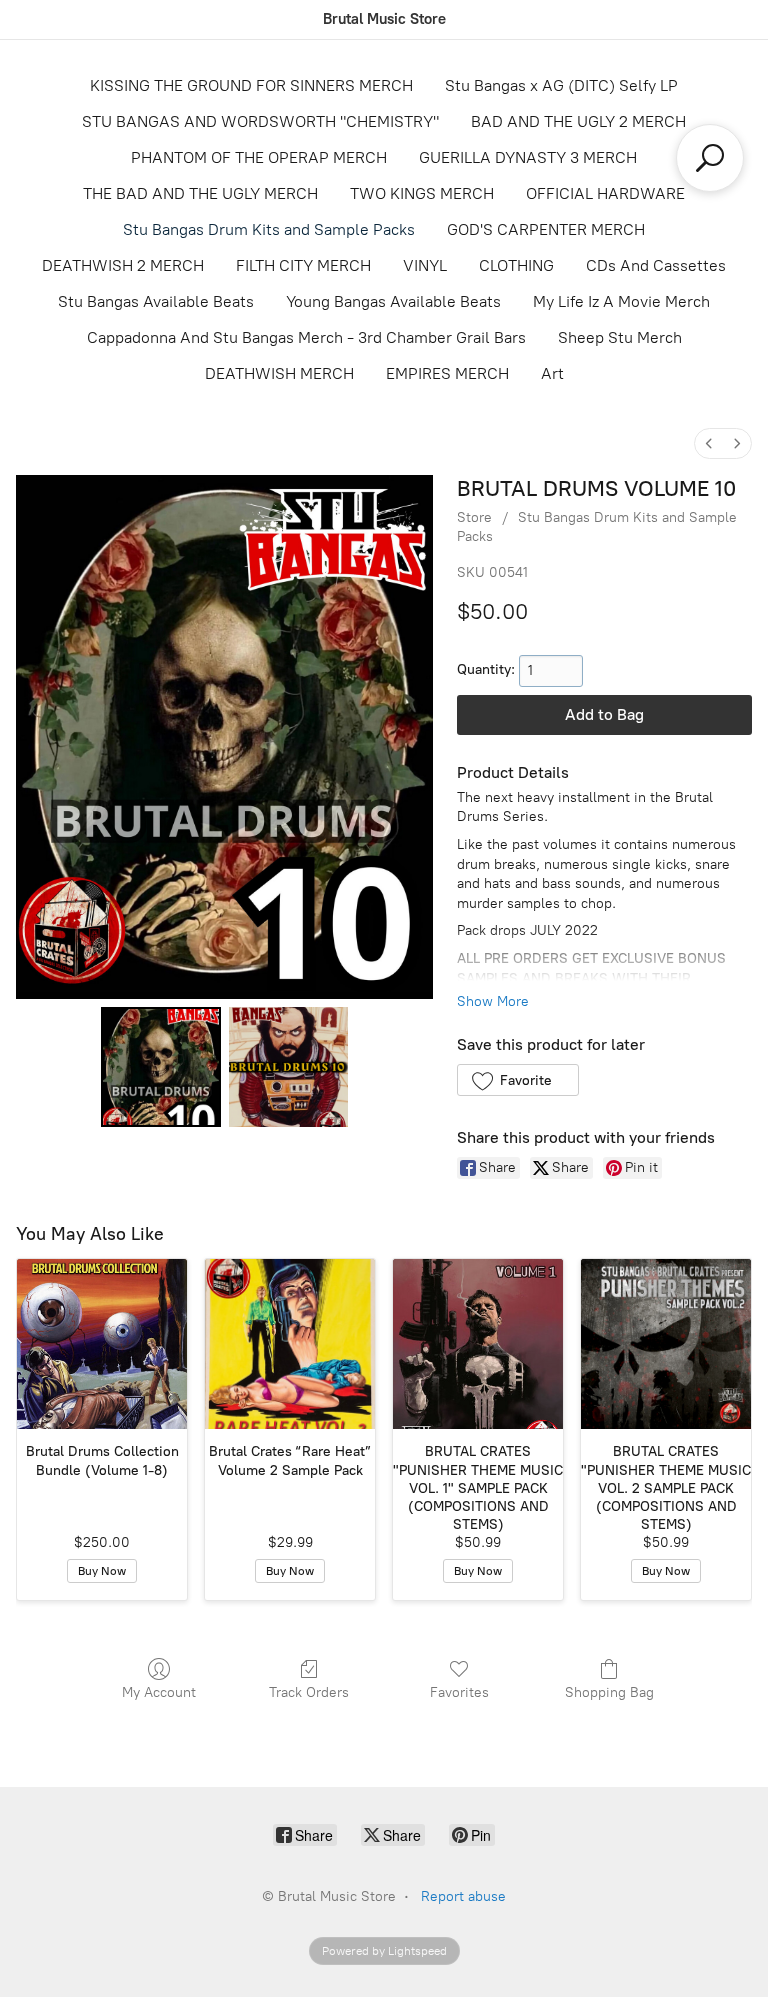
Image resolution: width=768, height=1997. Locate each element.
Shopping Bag (609, 1692)
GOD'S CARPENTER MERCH (546, 229)
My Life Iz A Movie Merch (621, 301)
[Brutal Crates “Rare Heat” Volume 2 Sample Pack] (290, 1344)
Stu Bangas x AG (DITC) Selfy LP (561, 85)
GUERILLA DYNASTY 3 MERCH (528, 157)
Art (552, 373)
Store (474, 517)
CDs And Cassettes (656, 265)
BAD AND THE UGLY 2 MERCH (578, 121)
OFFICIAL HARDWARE (605, 193)
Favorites (459, 1692)
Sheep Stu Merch (620, 337)
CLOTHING (516, 265)
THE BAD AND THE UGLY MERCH (200, 193)
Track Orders (309, 1692)
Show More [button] (493, 1001)
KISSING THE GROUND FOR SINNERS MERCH (251, 85)
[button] (517, 1080)
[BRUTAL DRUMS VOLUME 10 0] (161, 1067)
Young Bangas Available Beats (393, 301)
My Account (159, 1692)
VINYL (425, 265)
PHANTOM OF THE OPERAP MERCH (259, 157)
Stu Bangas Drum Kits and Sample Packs (269, 229)
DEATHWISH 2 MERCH (123, 265)
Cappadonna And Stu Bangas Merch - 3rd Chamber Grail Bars (306, 337)
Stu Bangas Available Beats (156, 301)
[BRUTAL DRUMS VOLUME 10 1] (289, 1067)
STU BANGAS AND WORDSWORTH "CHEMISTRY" (260, 121)
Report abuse (463, 1896)
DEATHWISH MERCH (279, 373)
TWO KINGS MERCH (422, 193)
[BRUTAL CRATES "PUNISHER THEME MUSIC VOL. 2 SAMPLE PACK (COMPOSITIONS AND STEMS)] (666, 1344)
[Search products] (710, 158)
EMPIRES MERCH (447, 373)
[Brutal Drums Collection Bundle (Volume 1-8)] (102, 1344)
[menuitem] (709, 443)
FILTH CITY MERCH (303, 265)
